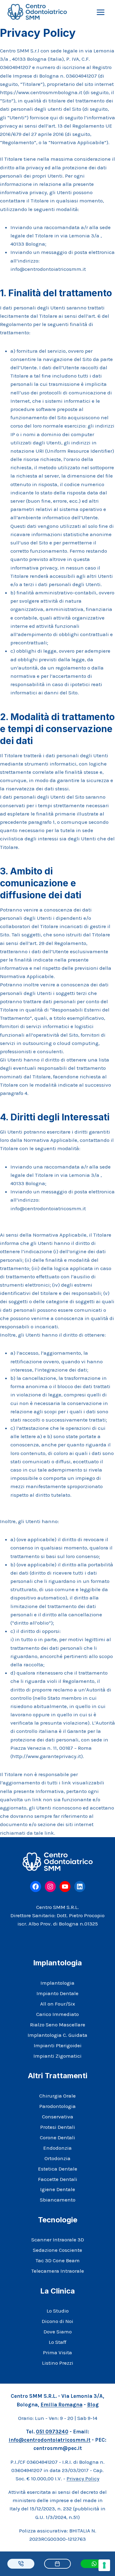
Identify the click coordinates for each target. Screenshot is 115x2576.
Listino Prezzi (58, 2363)
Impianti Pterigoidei (58, 2045)
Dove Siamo (58, 2332)
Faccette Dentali (58, 2179)
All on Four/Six (58, 2004)
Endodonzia (57, 2148)
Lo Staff (57, 2342)
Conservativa (58, 2117)
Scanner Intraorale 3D (58, 2240)
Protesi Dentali (58, 2127)
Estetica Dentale (58, 2169)
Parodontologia (57, 2106)
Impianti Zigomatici (57, 2056)
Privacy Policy (83, 2478)
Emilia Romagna (61, 2405)
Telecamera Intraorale (58, 2271)
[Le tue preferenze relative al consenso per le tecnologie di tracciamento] (104, 2565)
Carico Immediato (57, 2014)
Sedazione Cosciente (57, 2250)
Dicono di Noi (57, 2321)
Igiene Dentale (58, 2189)
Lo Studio (58, 2311)
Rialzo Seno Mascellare (58, 2025)
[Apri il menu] (100, 12)
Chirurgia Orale (57, 2096)
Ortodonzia (57, 2158)
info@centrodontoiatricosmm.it (50, 2440)
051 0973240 (52, 2432)
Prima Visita (57, 2352)
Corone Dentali (57, 2137)
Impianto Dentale (57, 1993)
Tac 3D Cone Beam (58, 2260)
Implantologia (57, 1983)
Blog (93, 2405)
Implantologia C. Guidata (57, 2035)
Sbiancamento (58, 2200)
